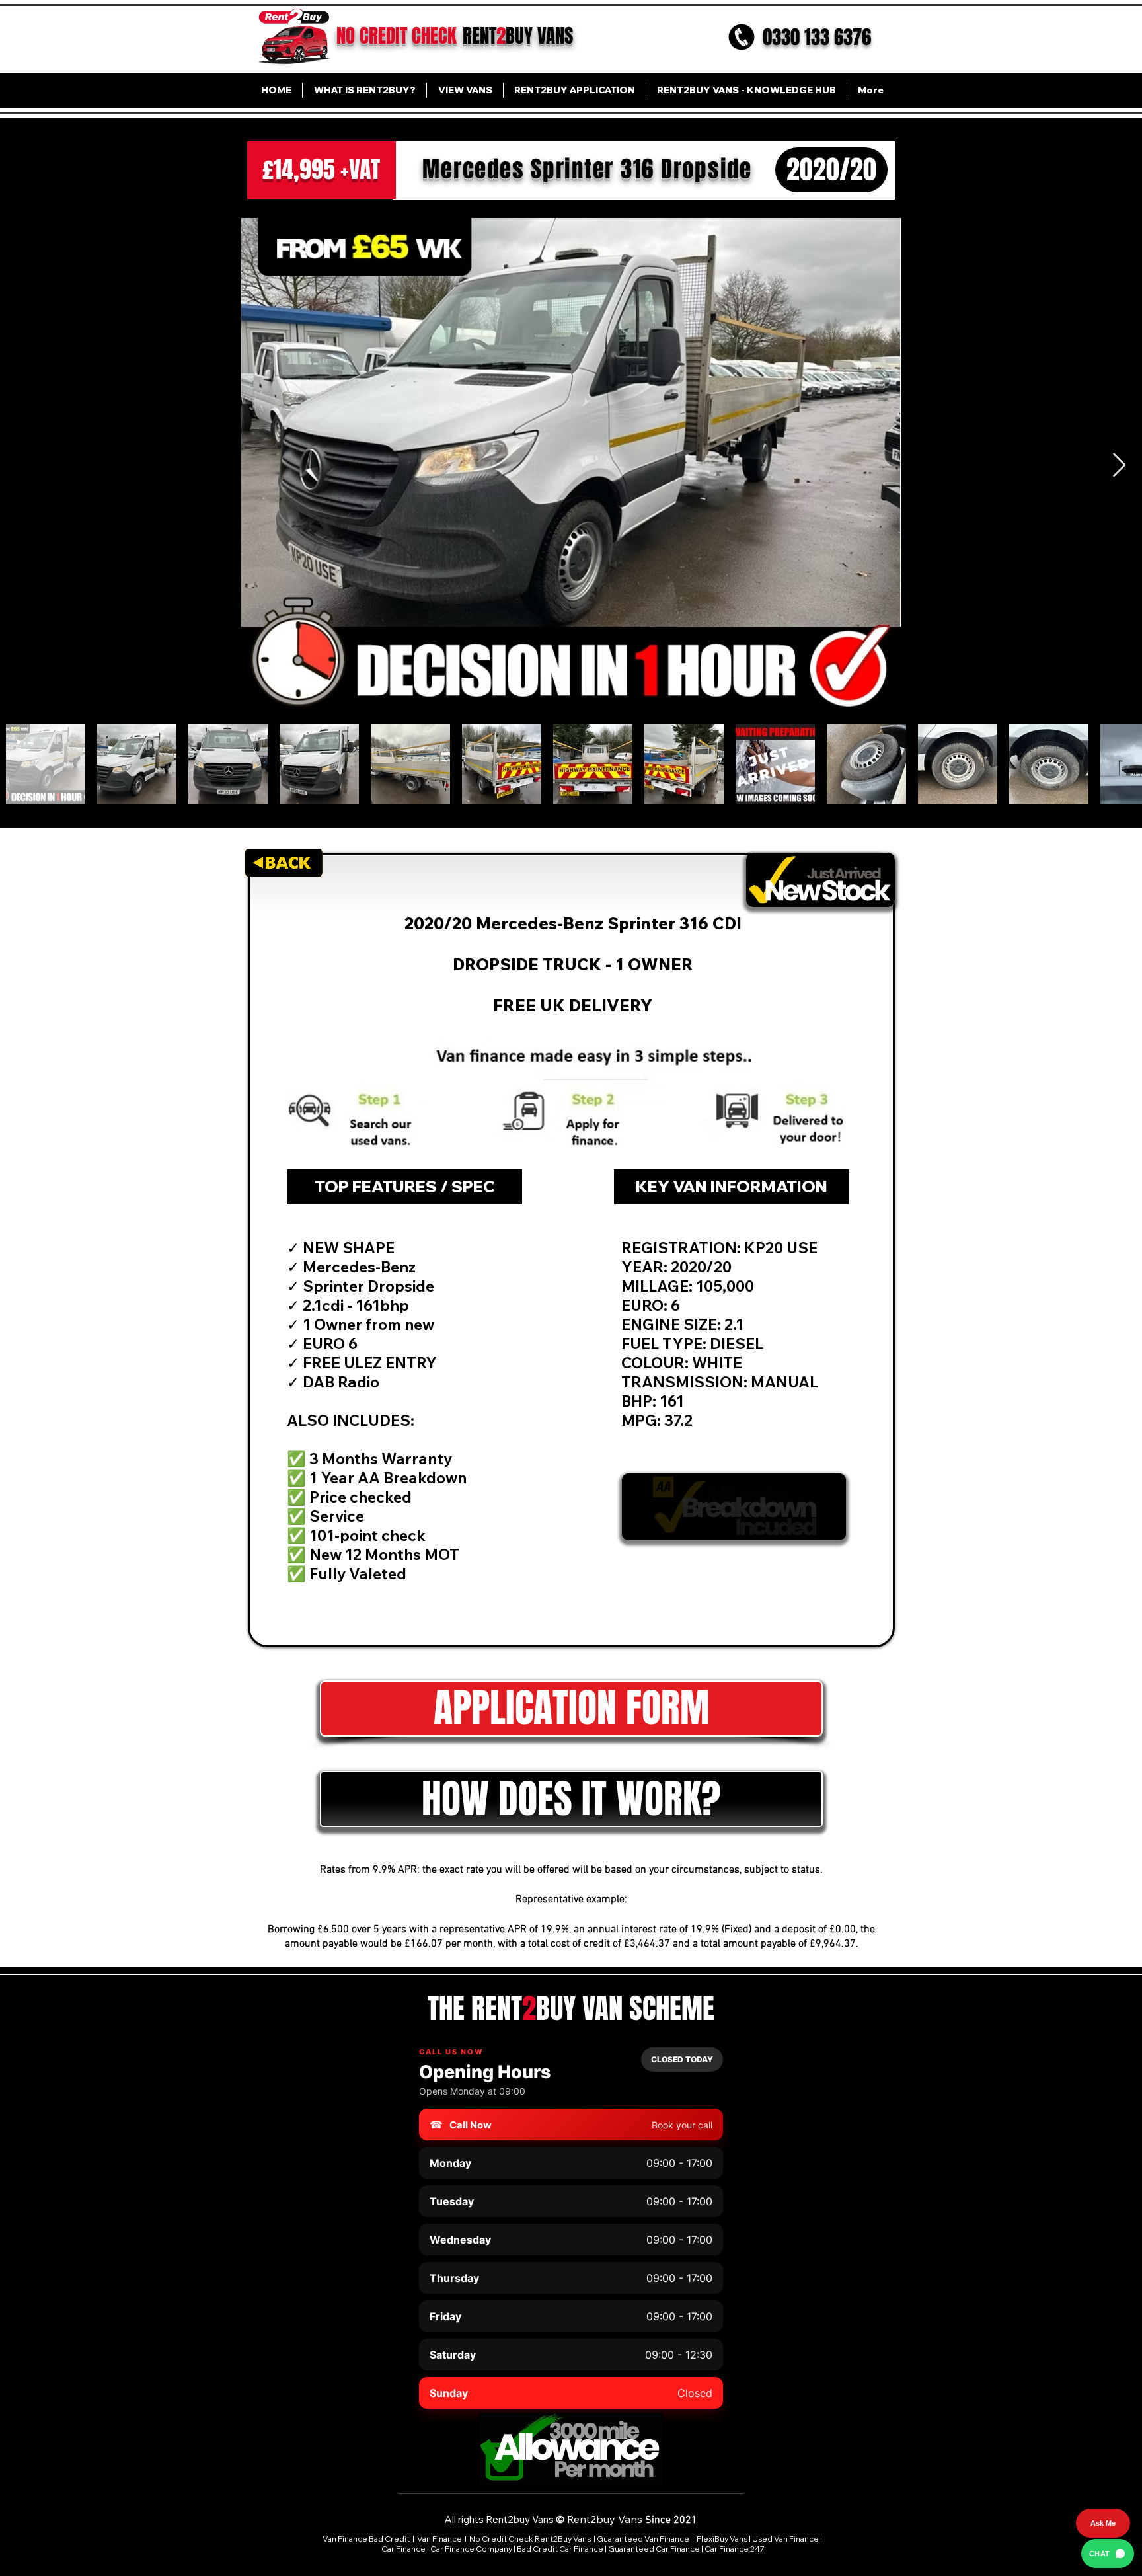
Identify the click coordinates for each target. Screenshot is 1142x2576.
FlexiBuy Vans (722, 2539)
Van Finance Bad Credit (366, 2539)
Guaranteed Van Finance (643, 2539)
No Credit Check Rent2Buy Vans (530, 2539)
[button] (571, 1799)
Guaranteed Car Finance (654, 2549)
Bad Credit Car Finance (560, 2549)
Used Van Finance (785, 2539)
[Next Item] (1119, 466)
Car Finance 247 (735, 2549)
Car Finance (403, 2549)
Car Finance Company (471, 2549)
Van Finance (440, 2539)
